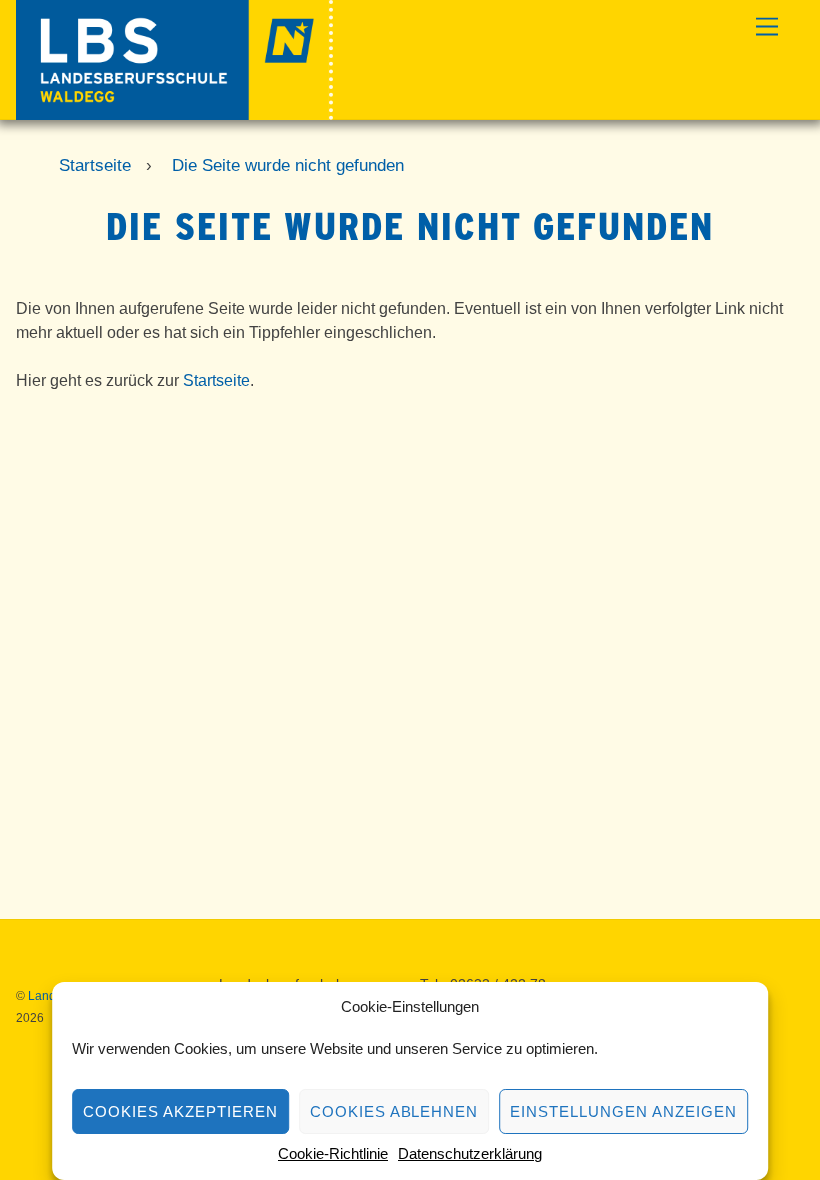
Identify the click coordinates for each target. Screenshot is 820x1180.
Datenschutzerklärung (470, 1153)
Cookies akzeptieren (180, 1111)
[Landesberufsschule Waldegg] (174, 111)
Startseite (216, 380)
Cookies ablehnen (394, 1111)
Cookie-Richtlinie (333, 1153)
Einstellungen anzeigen (623, 1111)
